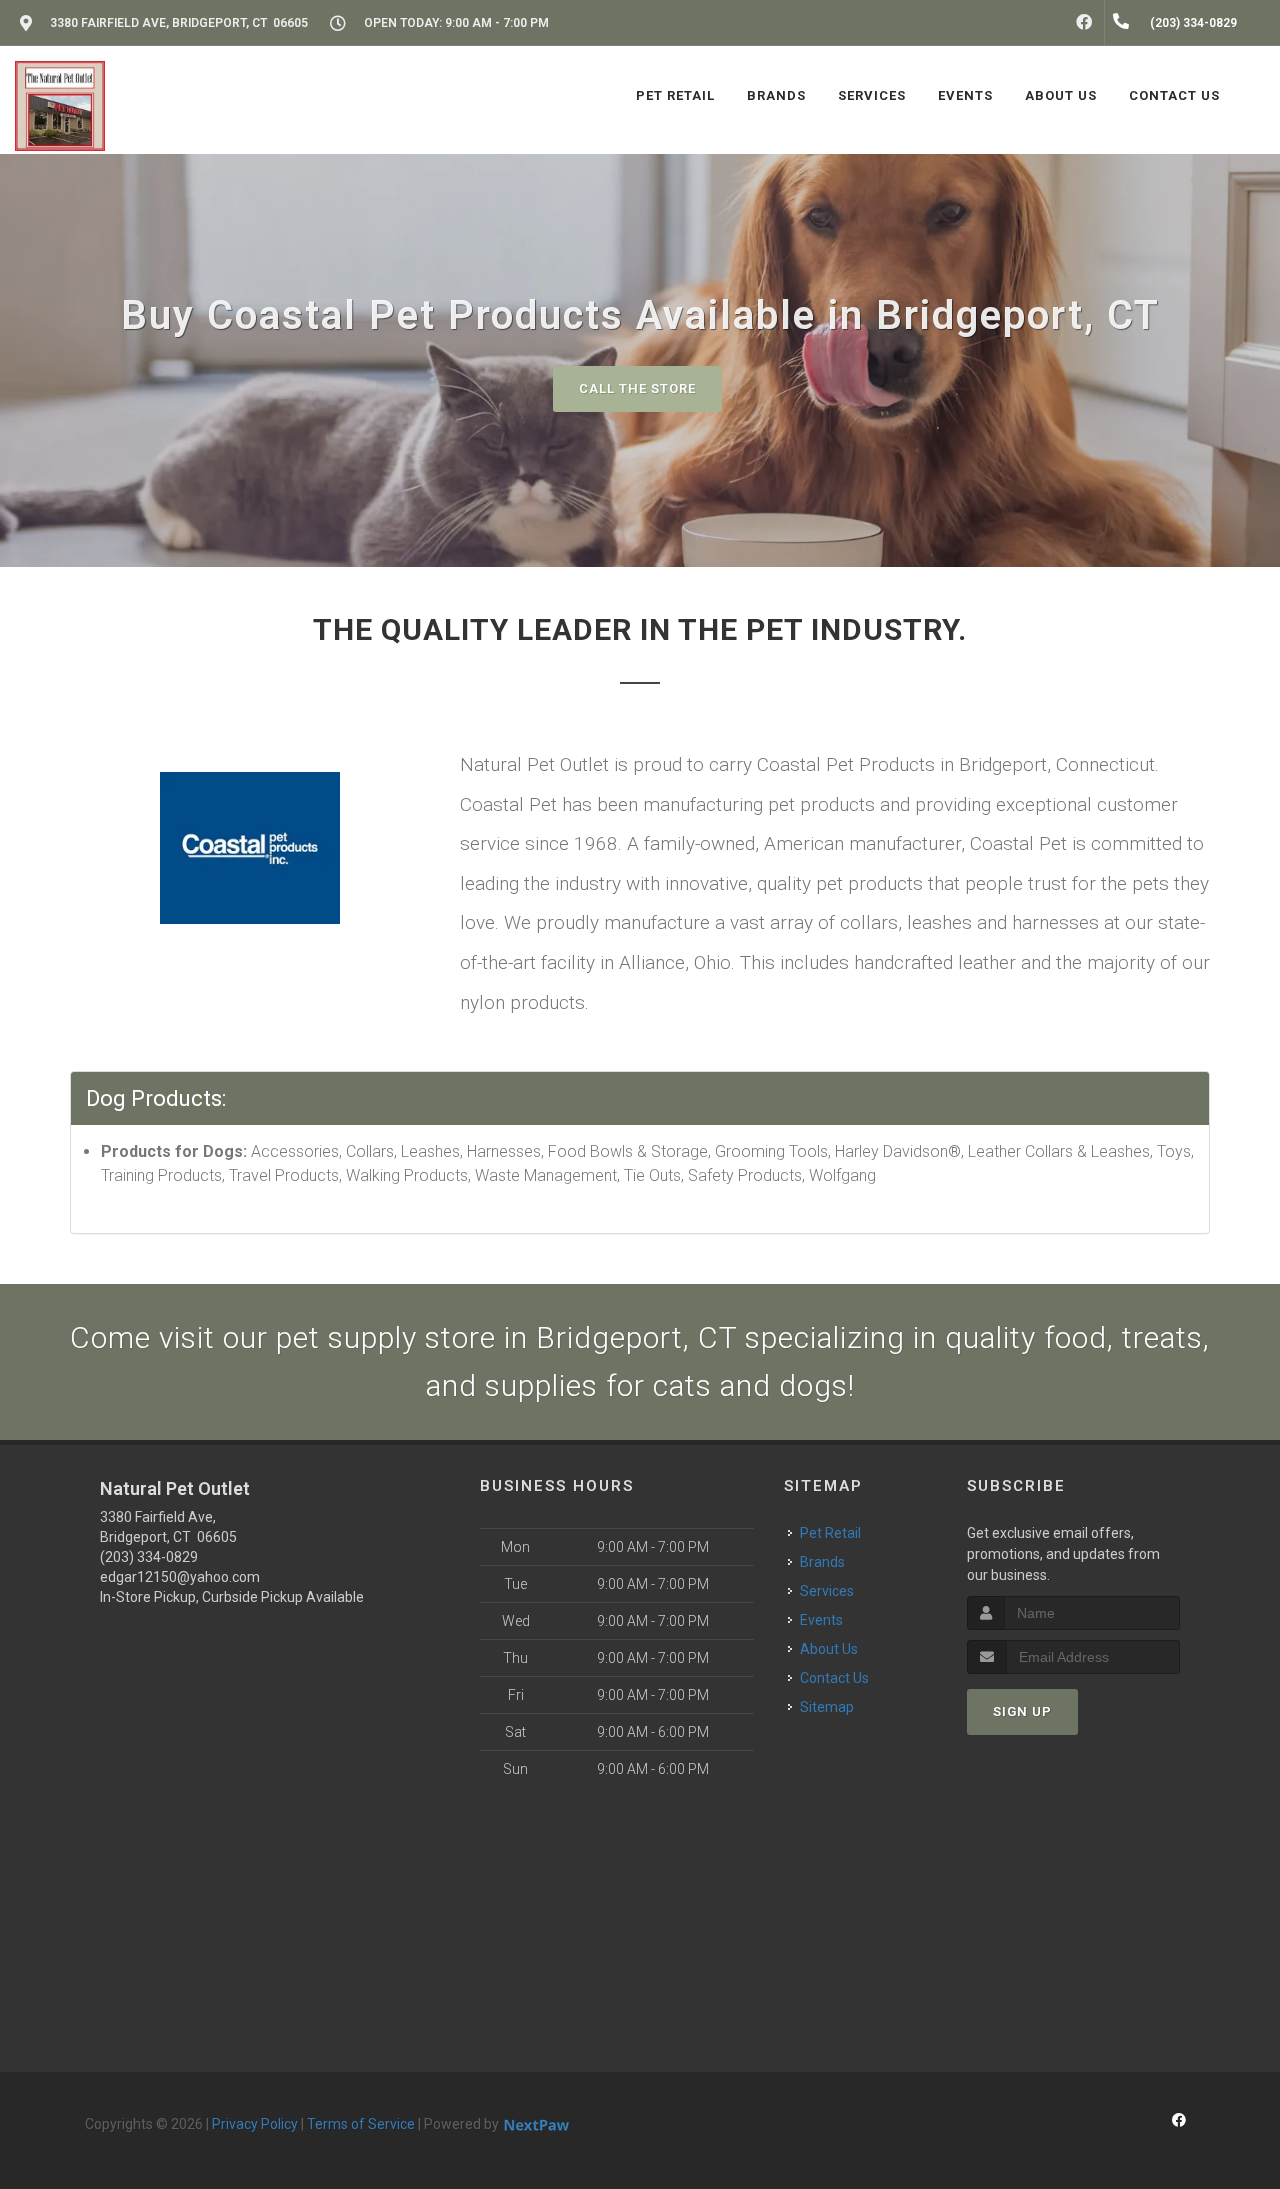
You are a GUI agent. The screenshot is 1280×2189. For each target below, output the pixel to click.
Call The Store (637, 388)
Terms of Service (361, 2124)
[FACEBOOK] (1084, 23)
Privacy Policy (255, 2124)
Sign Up (1022, 1711)
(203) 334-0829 (149, 1557)
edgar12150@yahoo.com (180, 1577)
